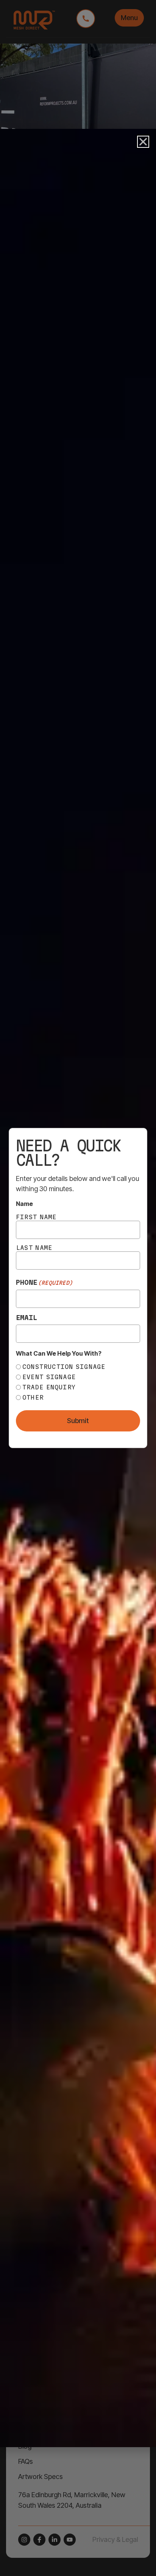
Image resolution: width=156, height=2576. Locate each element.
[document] (78, 1288)
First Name (36, 1217)
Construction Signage (64, 1367)
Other (33, 1397)
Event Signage (49, 1377)
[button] (143, 142)
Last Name (34, 1248)
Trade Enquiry (49, 1387)
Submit (78, 1421)
